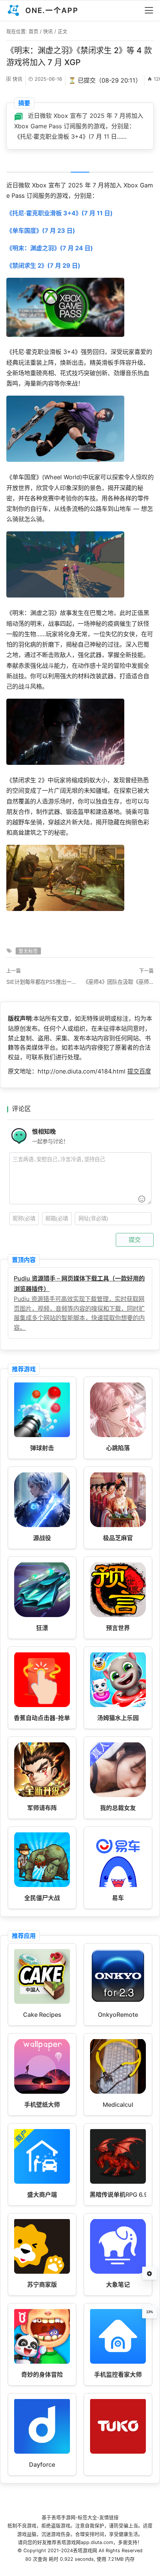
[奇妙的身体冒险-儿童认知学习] (42, 2361)
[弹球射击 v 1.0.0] (42, 1435)
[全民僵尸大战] (42, 1885)
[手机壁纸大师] (42, 2092)
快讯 (48, 31)
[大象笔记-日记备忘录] (118, 2271)
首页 (33, 31)
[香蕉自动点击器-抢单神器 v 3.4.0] (42, 1705)
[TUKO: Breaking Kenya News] (118, 2451)
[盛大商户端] (42, 2181)
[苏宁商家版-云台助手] (42, 2271)
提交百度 (139, 1071)
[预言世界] (118, 1615)
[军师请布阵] (42, 1795)
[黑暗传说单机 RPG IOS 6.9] (118, 2181)
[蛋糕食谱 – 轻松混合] (42, 2002)
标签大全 (87, 2517)
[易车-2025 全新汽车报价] (118, 1885)
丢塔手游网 (63, 2517)
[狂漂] (42, 1615)
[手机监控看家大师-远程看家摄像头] (118, 2361)
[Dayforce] (42, 2451)
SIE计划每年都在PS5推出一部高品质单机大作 (42, 982)
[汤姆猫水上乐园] (118, 1705)
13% (150, 2312)
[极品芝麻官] (118, 1525)
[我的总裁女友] (118, 1795)
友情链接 (109, 2517)
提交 (135, 1240)
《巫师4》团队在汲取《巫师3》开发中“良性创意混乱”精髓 (118, 982)
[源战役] (42, 1525)
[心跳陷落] (118, 1435)
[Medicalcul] (118, 2092)
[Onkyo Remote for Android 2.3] (118, 2002)
